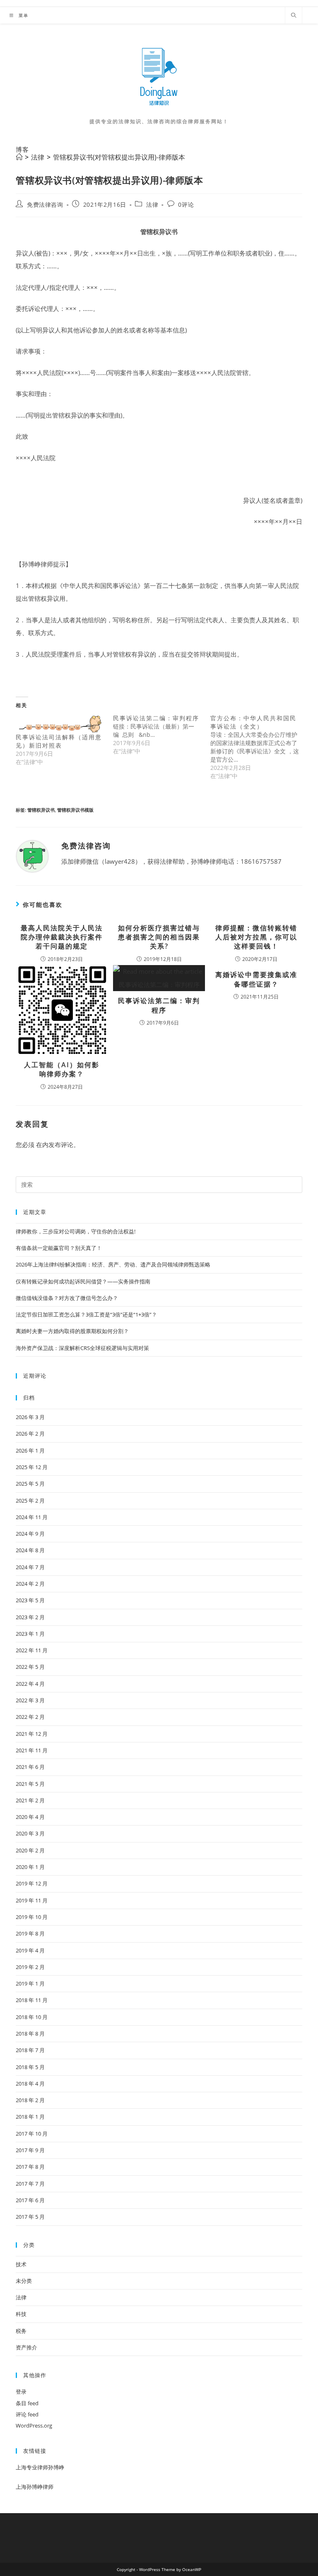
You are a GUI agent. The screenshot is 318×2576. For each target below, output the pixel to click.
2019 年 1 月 (30, 1983)
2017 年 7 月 (30, 2184)
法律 (152, 204)
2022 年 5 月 (30, 1667)
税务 (21, 2331)
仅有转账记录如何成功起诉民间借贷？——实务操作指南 (83, 1281)
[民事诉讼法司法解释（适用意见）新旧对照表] (60, 724)
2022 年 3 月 (30, 1700)
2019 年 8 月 (30, 1933)
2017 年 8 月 (30, 2167)
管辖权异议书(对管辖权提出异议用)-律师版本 (119, 157)
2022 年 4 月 (30, 1684)
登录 (21, 2392)
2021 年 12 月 (32, 1734)
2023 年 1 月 (30, 1634)
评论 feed (27, 2414)
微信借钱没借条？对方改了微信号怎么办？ (67, 1298)
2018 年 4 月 (30, 2084)
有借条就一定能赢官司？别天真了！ (59, 1248)
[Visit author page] (32, 855)
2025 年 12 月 (32, 1467)
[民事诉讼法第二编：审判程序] (162, 735)
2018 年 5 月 (30, 2067)
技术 (21, 2264)
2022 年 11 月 (32, 1650)
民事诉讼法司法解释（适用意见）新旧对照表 (59, 741)
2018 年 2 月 (30, 2100)
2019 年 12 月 (32, 1883)
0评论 (186, 204)
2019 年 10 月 (32, 1917)
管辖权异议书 (41, 810)
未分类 (24, 2281)
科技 (21, 2314)
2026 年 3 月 (30, 1417)
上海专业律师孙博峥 (40, 2467)
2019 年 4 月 (30, 1950)
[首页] (19, 157)
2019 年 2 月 (30, 1967)
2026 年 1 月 (30, 1450)
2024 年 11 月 (32, 1517)
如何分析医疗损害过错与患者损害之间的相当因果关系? (159, 937)
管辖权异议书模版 (75, 810)
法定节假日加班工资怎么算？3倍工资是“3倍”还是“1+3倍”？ (86, 1314)
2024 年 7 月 (30, 1567)
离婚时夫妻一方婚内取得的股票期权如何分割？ (72, 1331)
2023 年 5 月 (30, 1600)
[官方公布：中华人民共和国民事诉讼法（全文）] (259, 747)
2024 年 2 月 (30, 1584)
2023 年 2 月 (30, 1617)
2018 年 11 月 (32, 2000)
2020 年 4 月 (30, 1817)
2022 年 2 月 (30, 1717)
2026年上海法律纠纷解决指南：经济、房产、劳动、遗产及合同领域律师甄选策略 (113, 1264)
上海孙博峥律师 (35, 2487)
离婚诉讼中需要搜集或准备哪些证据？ (256, 979)
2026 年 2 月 (30, 1434)
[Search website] (294, 16)
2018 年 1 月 (30, 2117)
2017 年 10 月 (32, 2134)
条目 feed (27, 2403)
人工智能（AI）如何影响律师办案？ (62, 1069)
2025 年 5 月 (30, 1484)
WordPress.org (34, 2425)
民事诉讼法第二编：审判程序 (159, 1005)
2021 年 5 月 (30, 1784)
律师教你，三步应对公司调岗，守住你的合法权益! (76, 1231)
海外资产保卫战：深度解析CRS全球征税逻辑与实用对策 (82, 1348)
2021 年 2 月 (30, 1800)
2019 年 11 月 (32, 1900)
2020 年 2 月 (30, 1850)
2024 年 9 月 (30, 1534)
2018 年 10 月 (32, 2017)
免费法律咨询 (45, 204)
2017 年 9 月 (30, 2150)
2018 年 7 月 (30, 2050)
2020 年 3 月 (30, 1833)
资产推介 (26, 2347)
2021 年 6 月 (30, 1767)
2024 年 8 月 (30, 1550)
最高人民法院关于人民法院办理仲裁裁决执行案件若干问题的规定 (62, 937)
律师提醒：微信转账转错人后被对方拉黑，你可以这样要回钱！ (256, 937)
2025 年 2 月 (30, 1501)
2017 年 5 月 (30, 2217)
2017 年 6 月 (30, 2200)
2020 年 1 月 (30, 1867)
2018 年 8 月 (30, 2034)
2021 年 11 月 (32, 1750)
